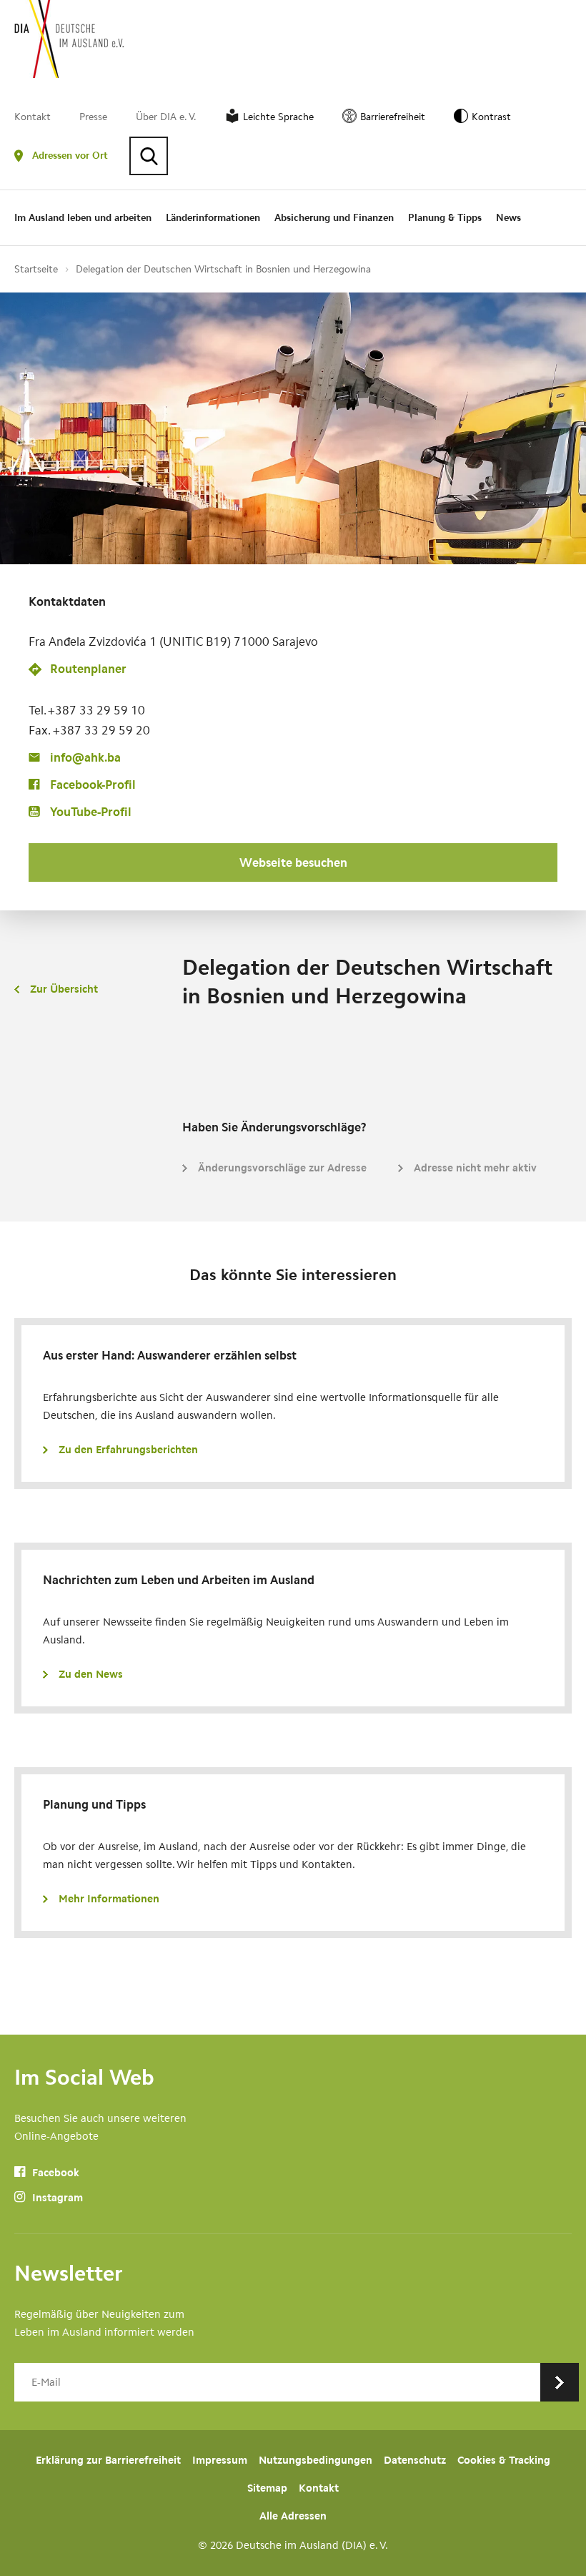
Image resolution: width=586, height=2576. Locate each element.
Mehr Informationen (109, 1899)
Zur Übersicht (64, 989)
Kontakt (33, 117)
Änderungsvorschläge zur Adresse (282, 1168)
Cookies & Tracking (504, 2460)
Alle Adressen (293, 2516)
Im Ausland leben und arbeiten (83, 218)
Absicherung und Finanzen (334, 218)
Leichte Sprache (278, 117)
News (508, 218)
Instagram (56, 2198)
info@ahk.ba (85, 757)
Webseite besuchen (293, 862)
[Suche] (149, 156)
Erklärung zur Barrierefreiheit (108, 2460)
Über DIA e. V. (166, 117)
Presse (93, 117)
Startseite (36, 269)
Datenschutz (415, 2460)
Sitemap (267, 2488)
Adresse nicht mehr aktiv (475, 1168)
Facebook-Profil (93, 785)
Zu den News (91, 1674)
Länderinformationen (213, 218)
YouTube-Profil (91, 812)
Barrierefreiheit (393, 117)
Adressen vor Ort (70, 156)
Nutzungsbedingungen (316, 2460)
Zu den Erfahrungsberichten (128, 1450)
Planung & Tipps (445, 218)
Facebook (54, 2173)
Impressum (220, 2460)
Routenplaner (88, 669)
